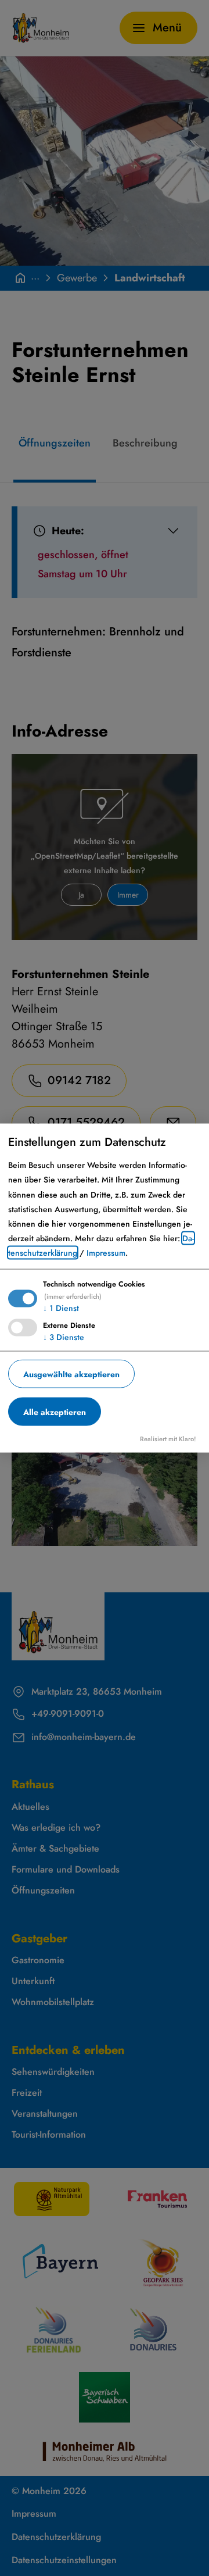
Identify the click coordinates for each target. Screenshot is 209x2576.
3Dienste (64, 1337)
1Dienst (61, 1307)
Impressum (106, 1253)
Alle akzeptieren (55, 1412)
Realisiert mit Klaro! (168, 1439)
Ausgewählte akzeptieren (71, 1374)
